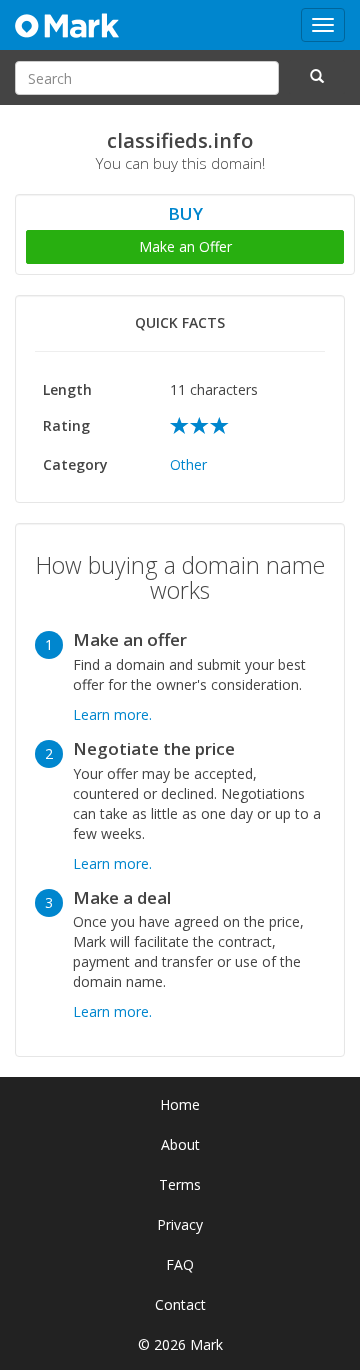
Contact (180, 1304)
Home (180, 1104)
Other (188, 464)
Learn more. (112, 714)
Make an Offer (185, 246)
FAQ (180, 1264)
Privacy (180, 1224)
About (180, 1144)
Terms (180, 1184)
